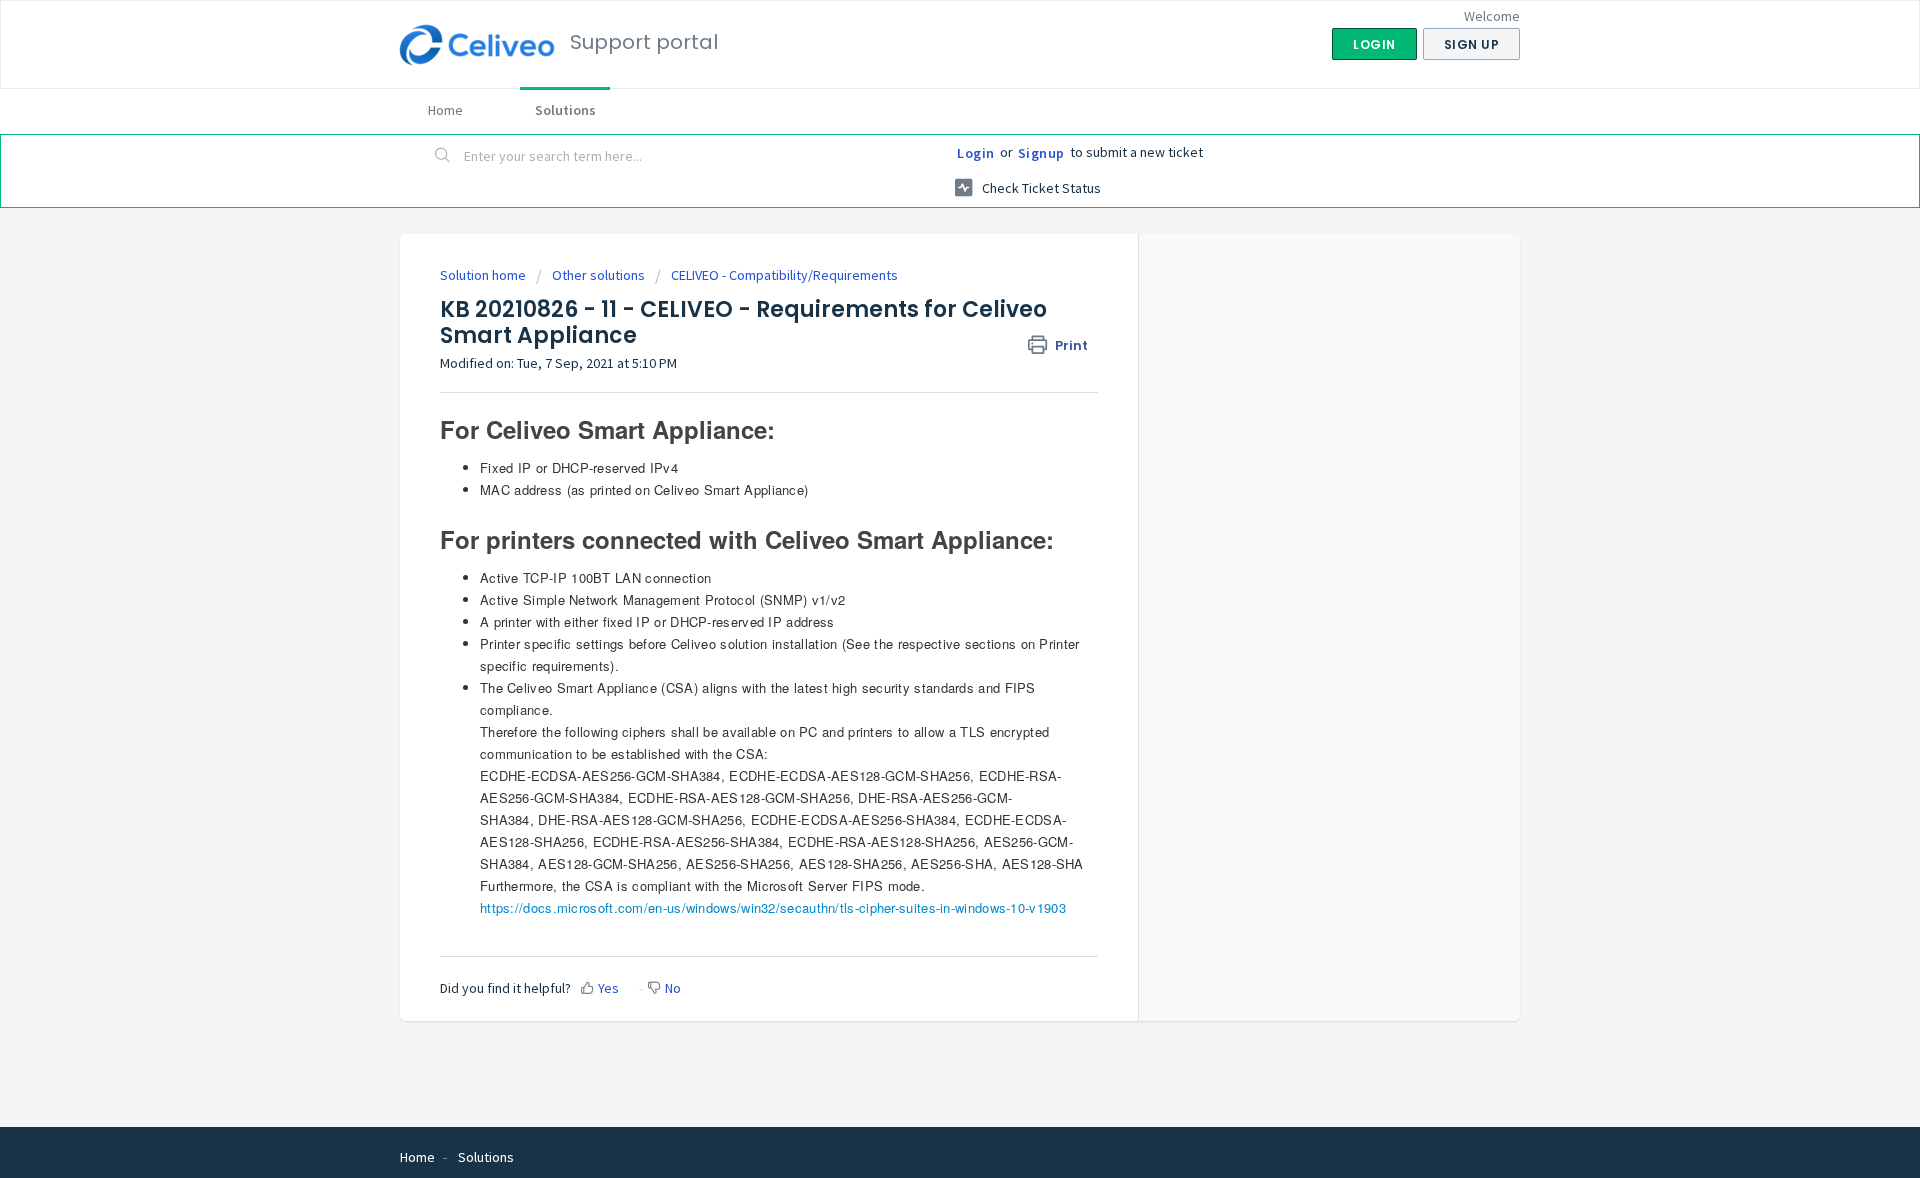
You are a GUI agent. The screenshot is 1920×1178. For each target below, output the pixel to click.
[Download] (923, 328)
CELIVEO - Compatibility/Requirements (784, 275)
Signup (1041, 153)
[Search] (443, 157)
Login (976, 153)
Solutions (565, 110)
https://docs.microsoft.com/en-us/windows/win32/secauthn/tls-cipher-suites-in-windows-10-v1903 (773, 907)
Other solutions (598, 275)
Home (445, 110)
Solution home (484, 275)
